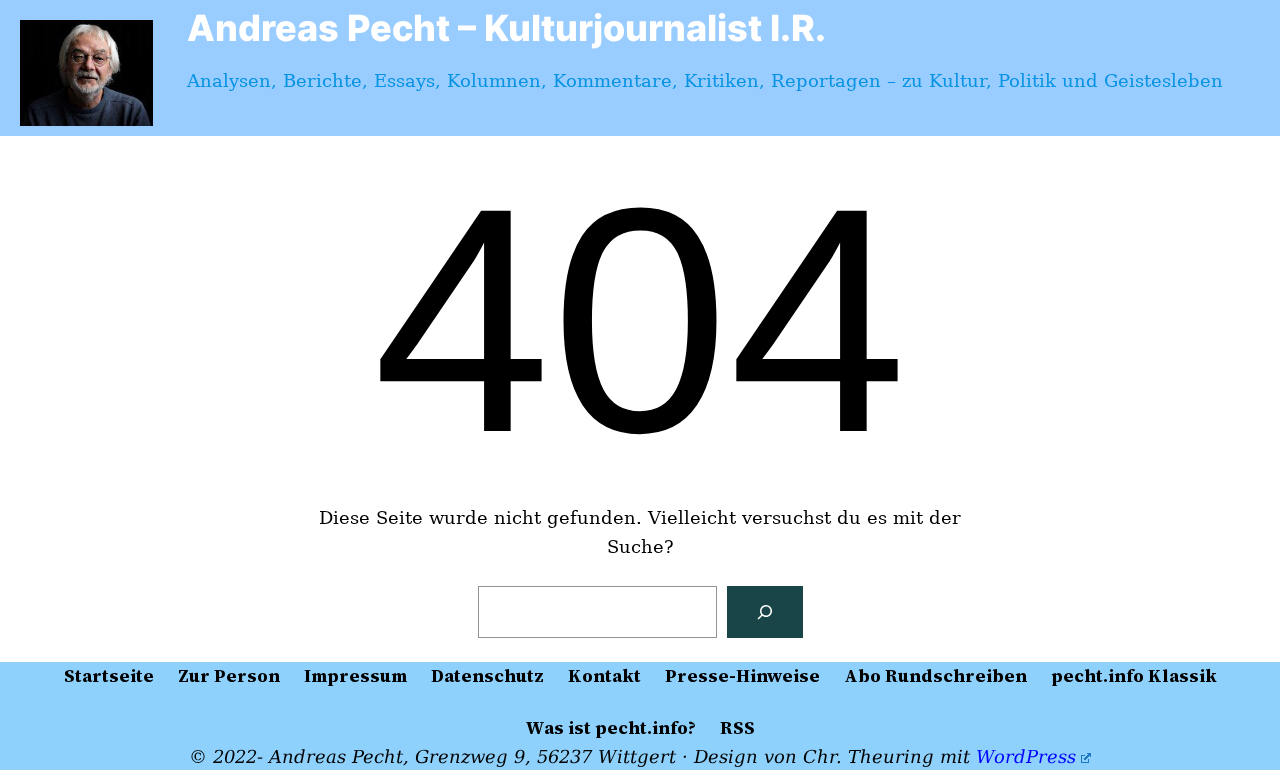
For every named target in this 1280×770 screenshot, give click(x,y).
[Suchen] (765, 612)
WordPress (1026, 756)
